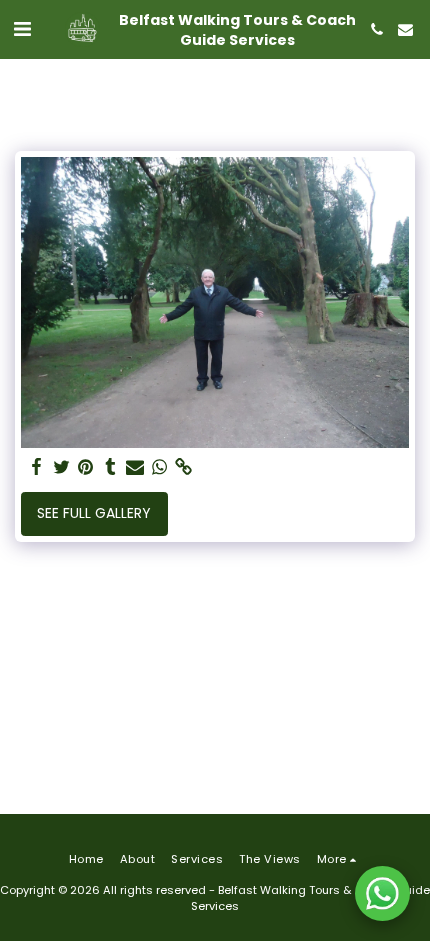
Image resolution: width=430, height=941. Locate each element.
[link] (184, 467)
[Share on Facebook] (37, 467)
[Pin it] (86, 467)
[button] (22, 29)
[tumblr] (111, 467)
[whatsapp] (160, 467)
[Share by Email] (135, 467)
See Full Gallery (94, 513)
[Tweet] (62, 467)
